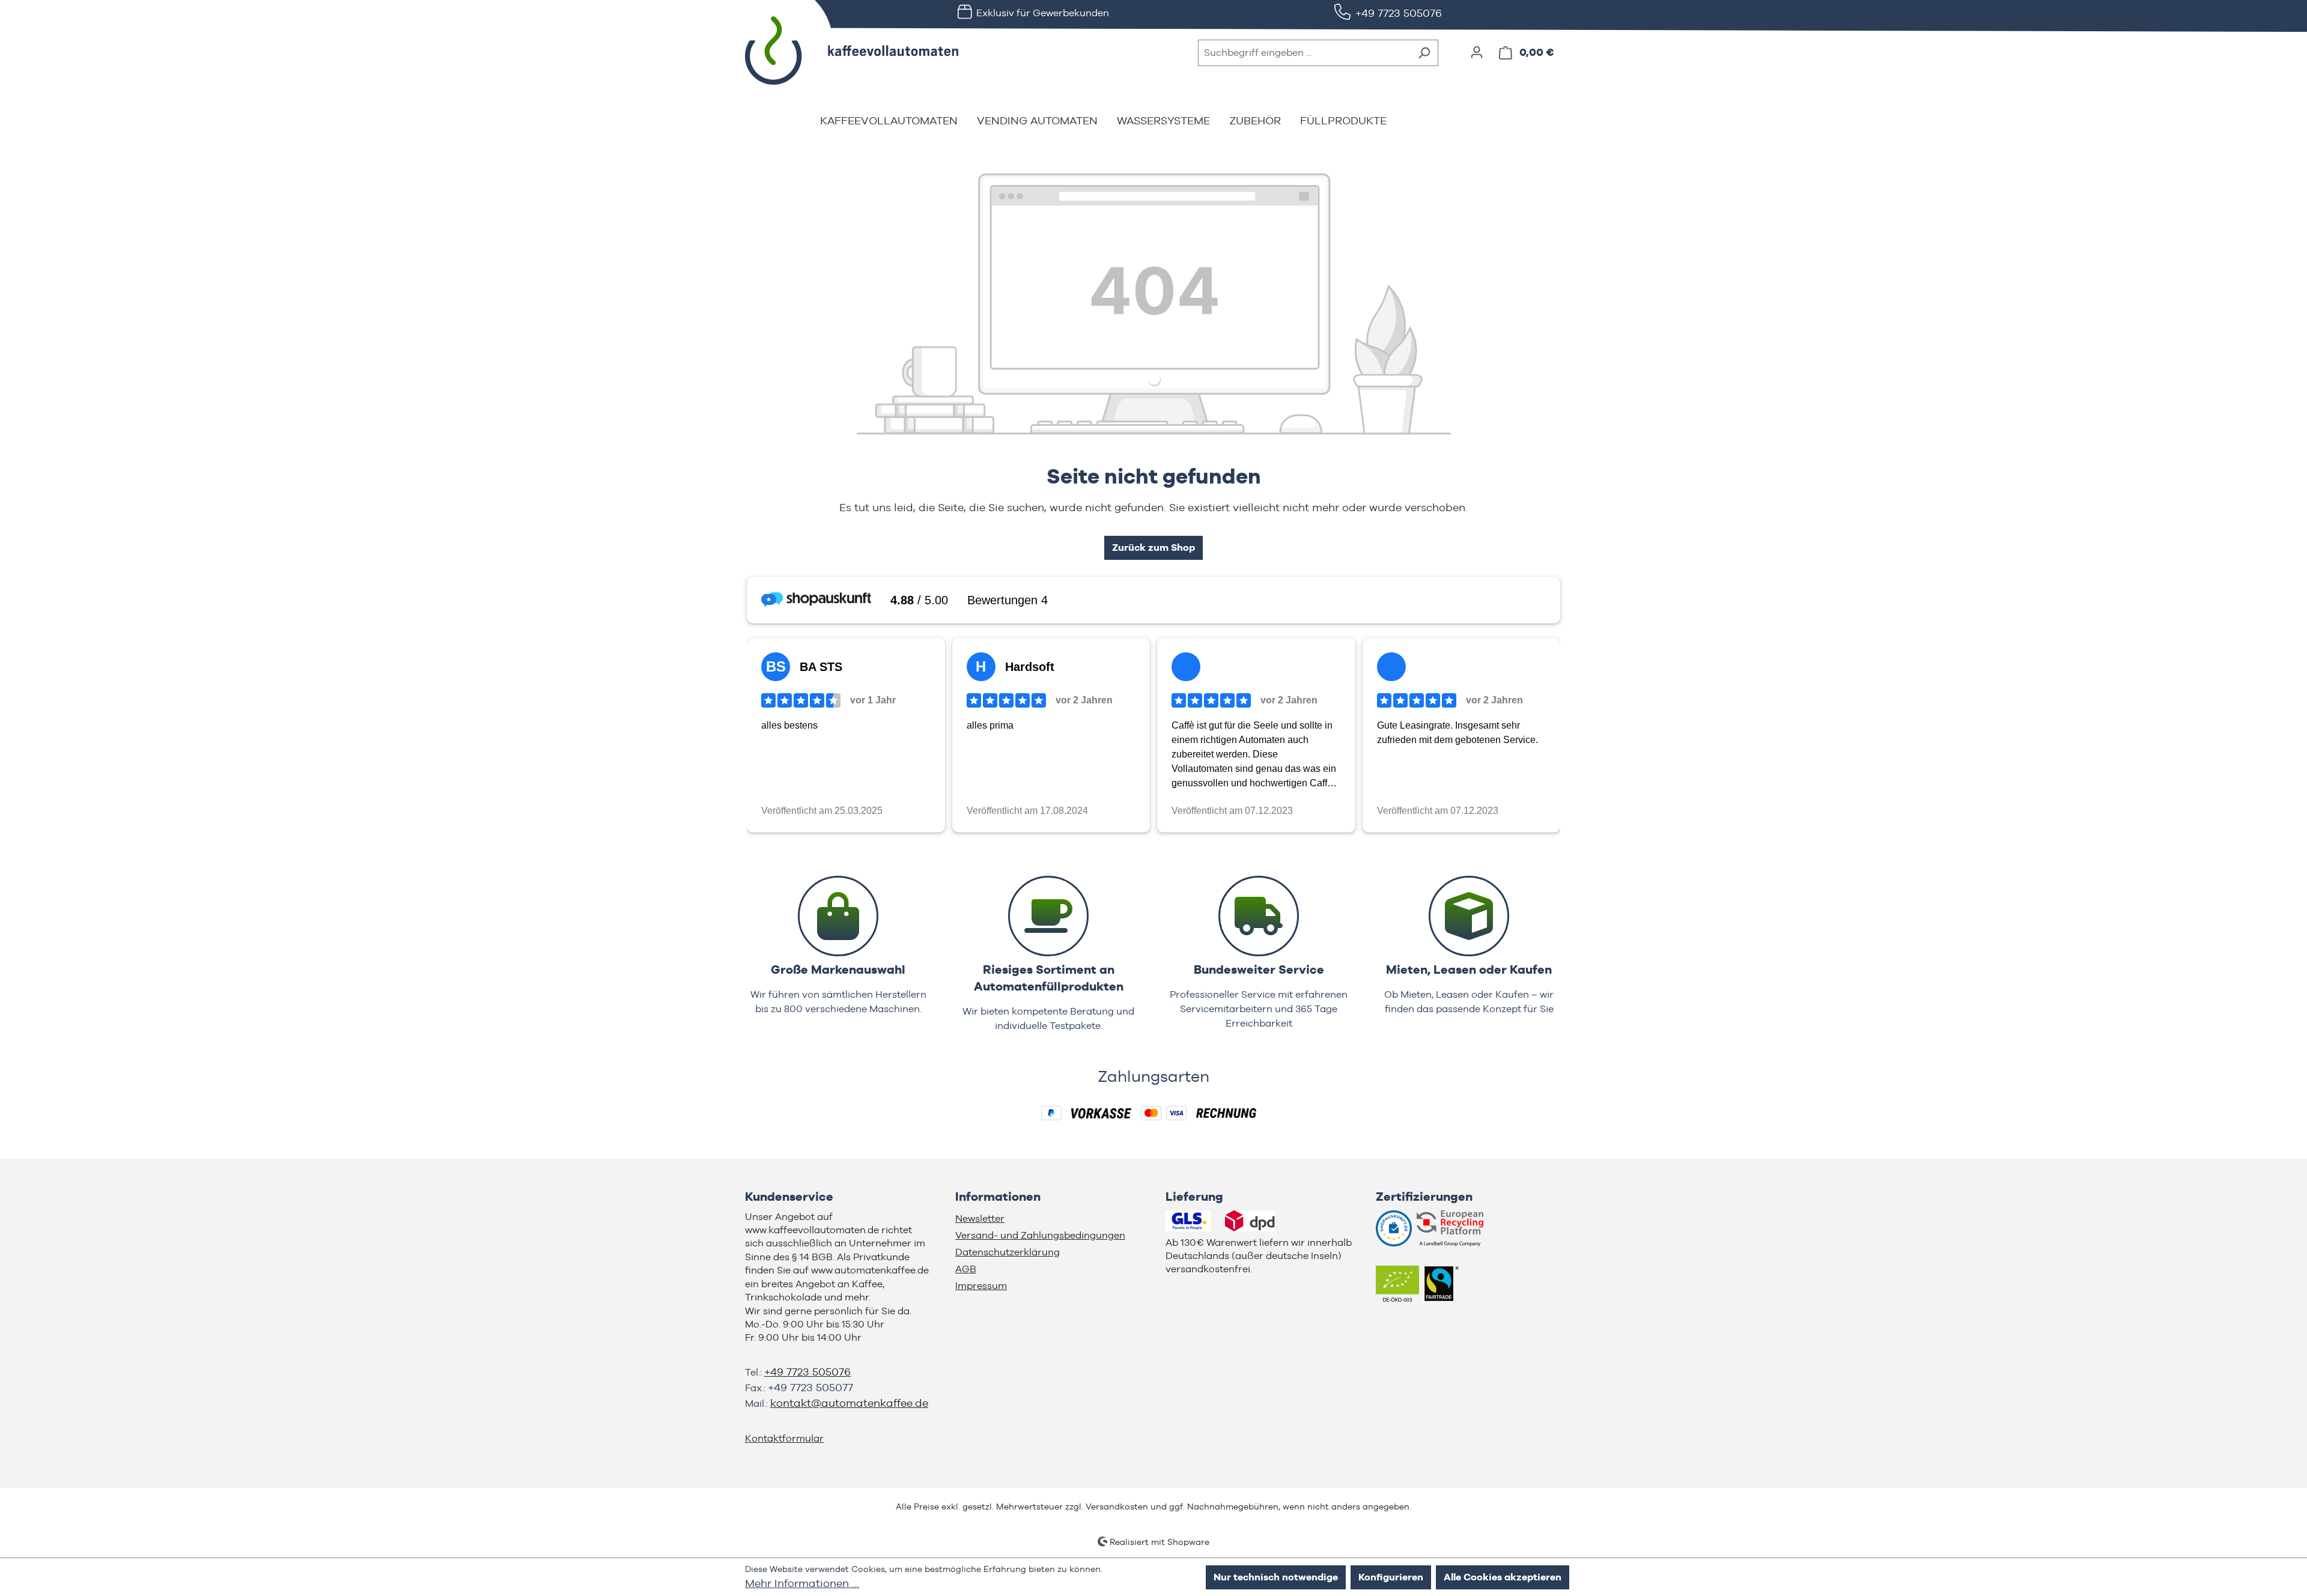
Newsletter (980, 1218)
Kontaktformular (784, 1438)
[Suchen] (1424, 53)
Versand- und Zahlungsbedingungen (1040, 1235)
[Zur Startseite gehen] (835, 50)
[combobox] (1304, 53)
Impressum (981, 1286)
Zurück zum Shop (1153, 548)
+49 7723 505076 (1399, 13)
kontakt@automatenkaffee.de (849, 1403)
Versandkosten (1117, 1506)
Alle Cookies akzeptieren (1503, 1577)
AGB (966, 1269)
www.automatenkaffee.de (870, 1270)
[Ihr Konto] (1477, 52)
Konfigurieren (1391, 1577)
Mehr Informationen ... (802, 1583)
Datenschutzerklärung (1008, 1252)
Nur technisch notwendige (1276, 1577)
